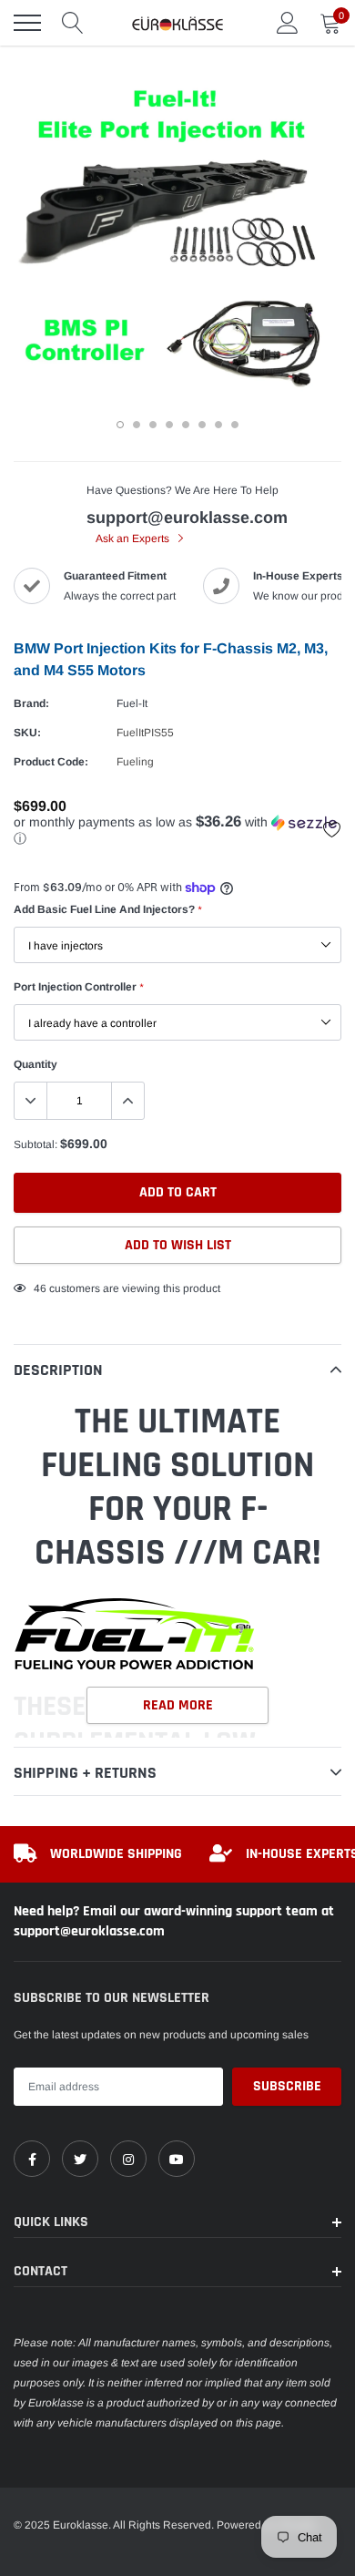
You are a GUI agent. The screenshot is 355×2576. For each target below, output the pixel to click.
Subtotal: (35, 1144)
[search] (73, 23)
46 (40, 1288)
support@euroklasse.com (187, 518)
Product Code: (51, 762)
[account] (288, 23)
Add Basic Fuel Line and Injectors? (107, 909)
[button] (177, 831)
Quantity (35, 1064)
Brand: (31, 703)
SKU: (27, 733)
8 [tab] (235, 425)
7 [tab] (218, 425)
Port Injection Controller (78, 987)
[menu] (27, 23)
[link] (32, 2159)
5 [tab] (186, 425)
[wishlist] (332, 829)
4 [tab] (169, 425)
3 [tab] (153, 425)
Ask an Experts (134, 539)
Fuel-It (132, 703)
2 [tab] (137, 425)
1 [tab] (120, 425)
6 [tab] (202, 425)
